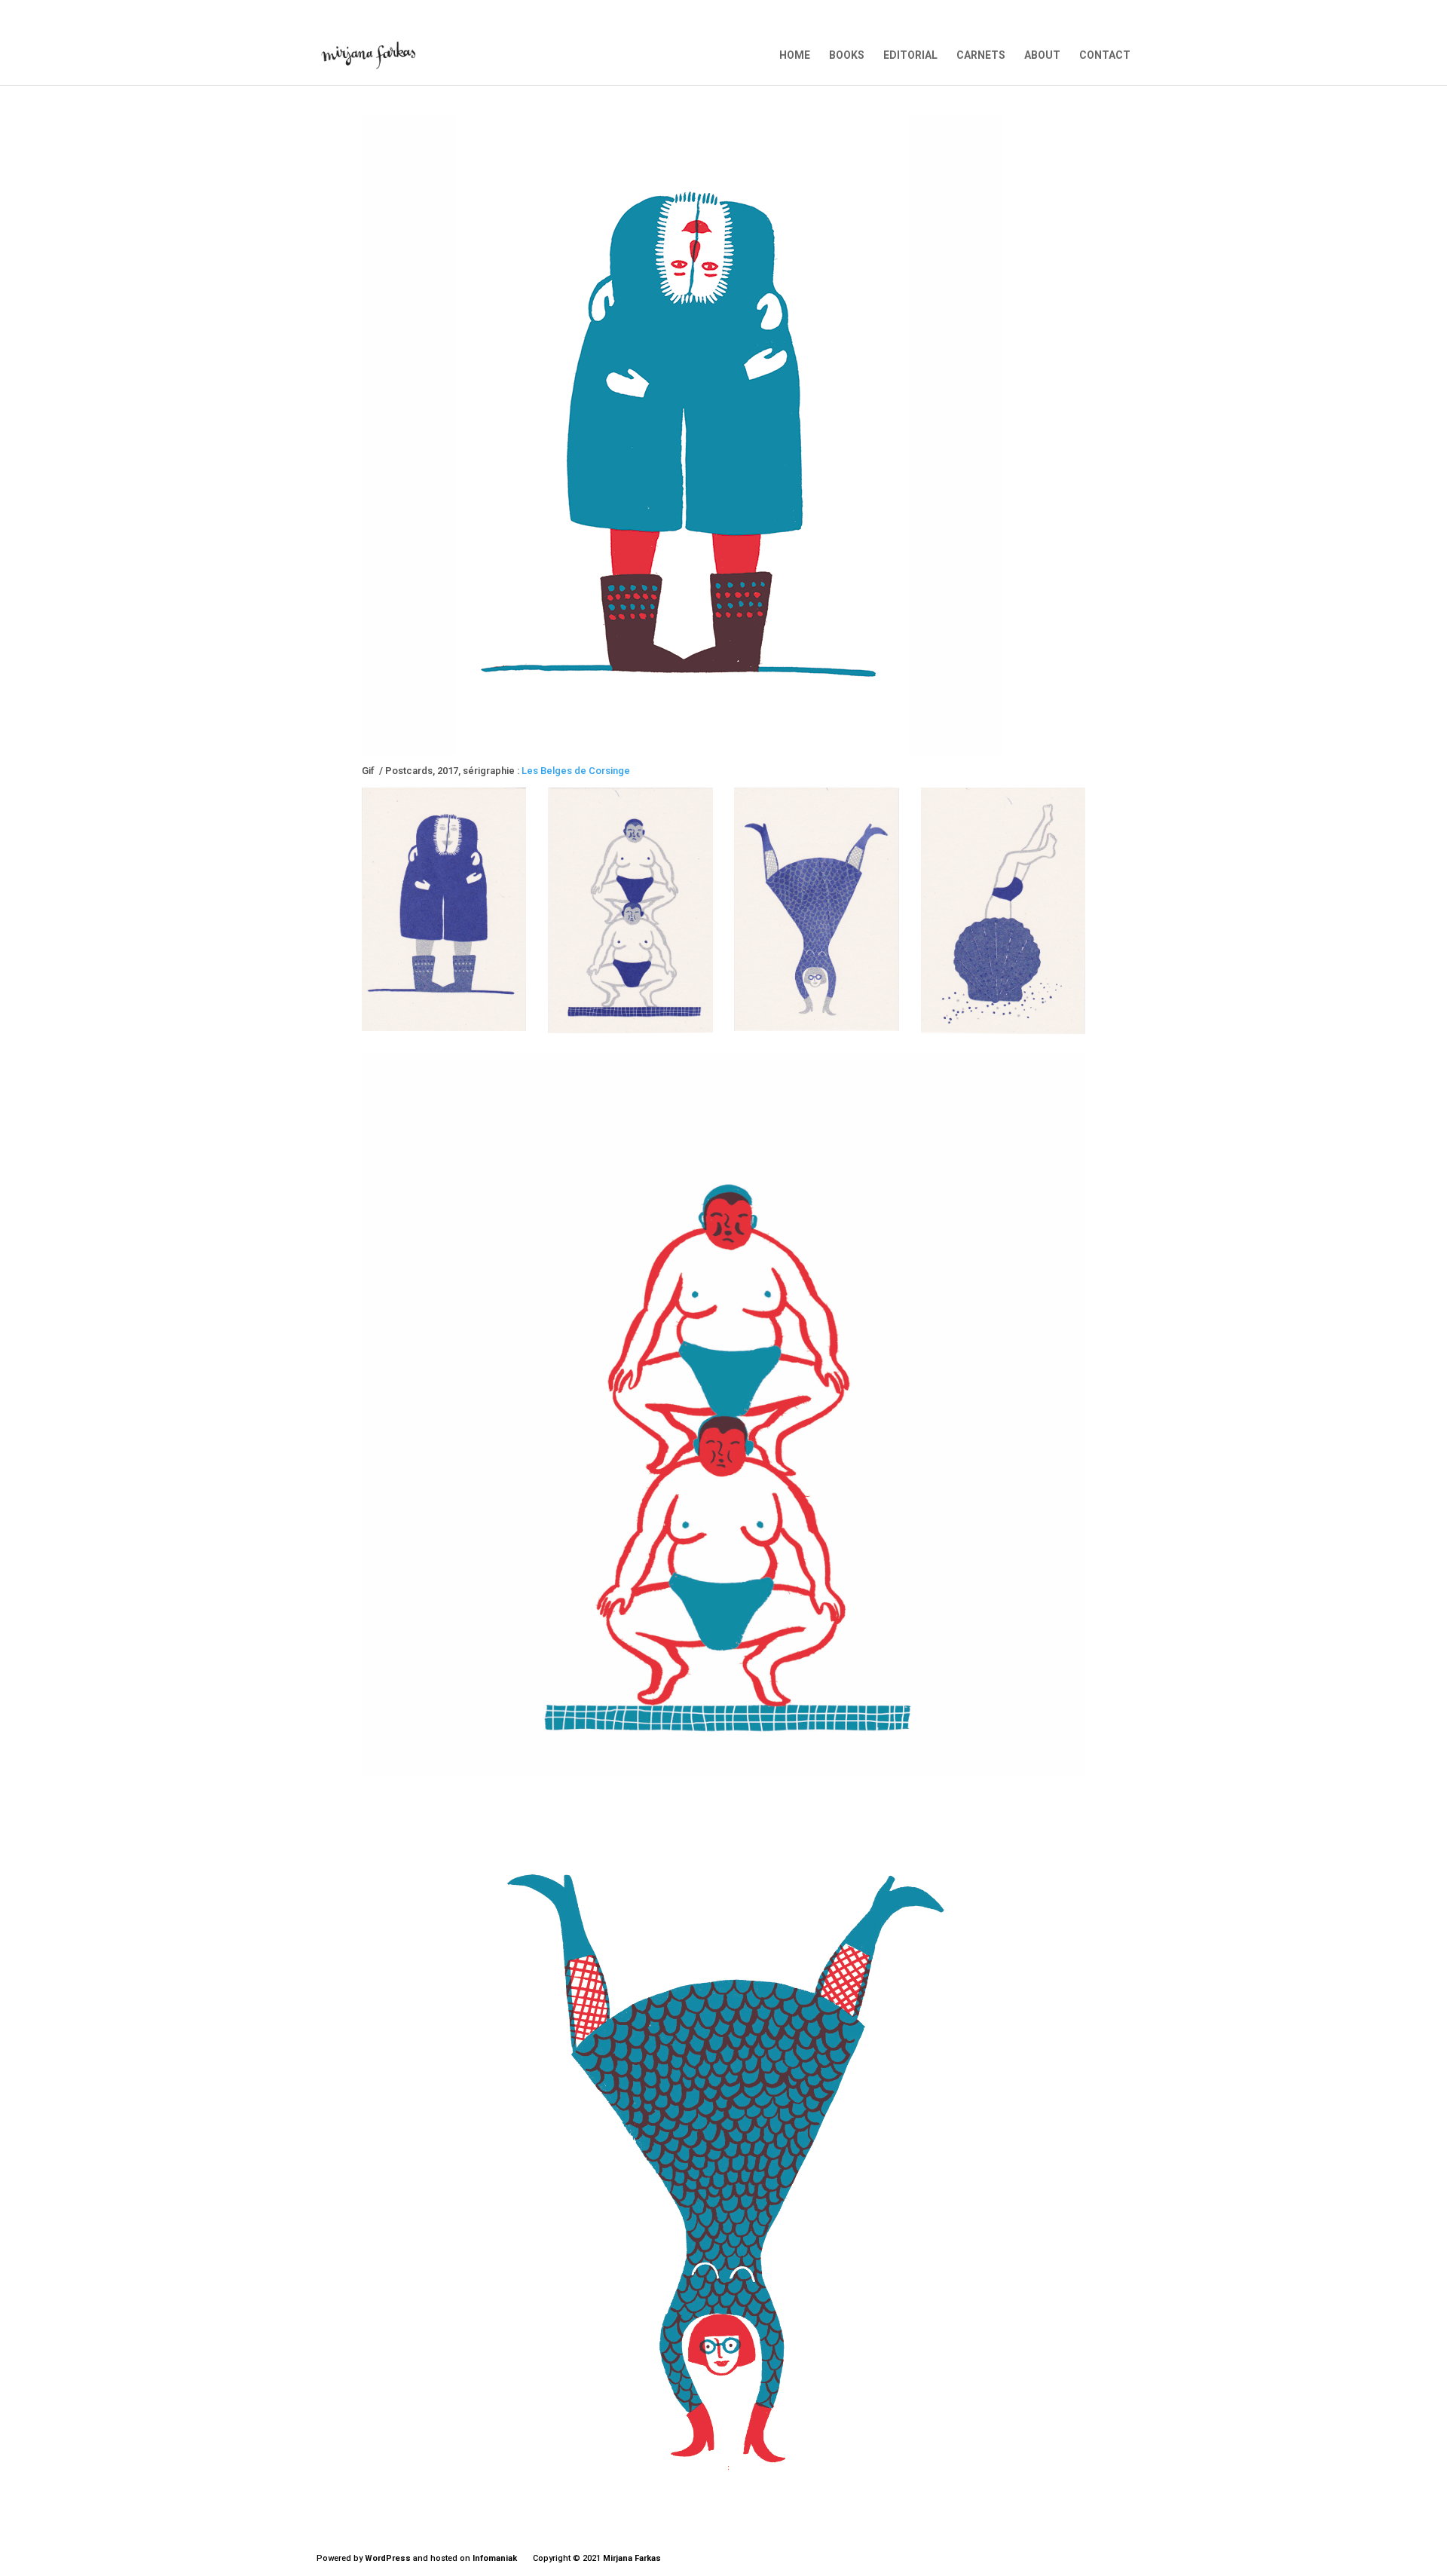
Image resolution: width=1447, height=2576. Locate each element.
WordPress (388, 2558)
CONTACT (1105, 55)
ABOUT (1042, 55)
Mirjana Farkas (632, 2558)
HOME (795, 55)
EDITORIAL (910, 55)
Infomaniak (495, 2558)
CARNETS (981, 55)
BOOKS (847, 55)
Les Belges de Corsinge (576, 771)
